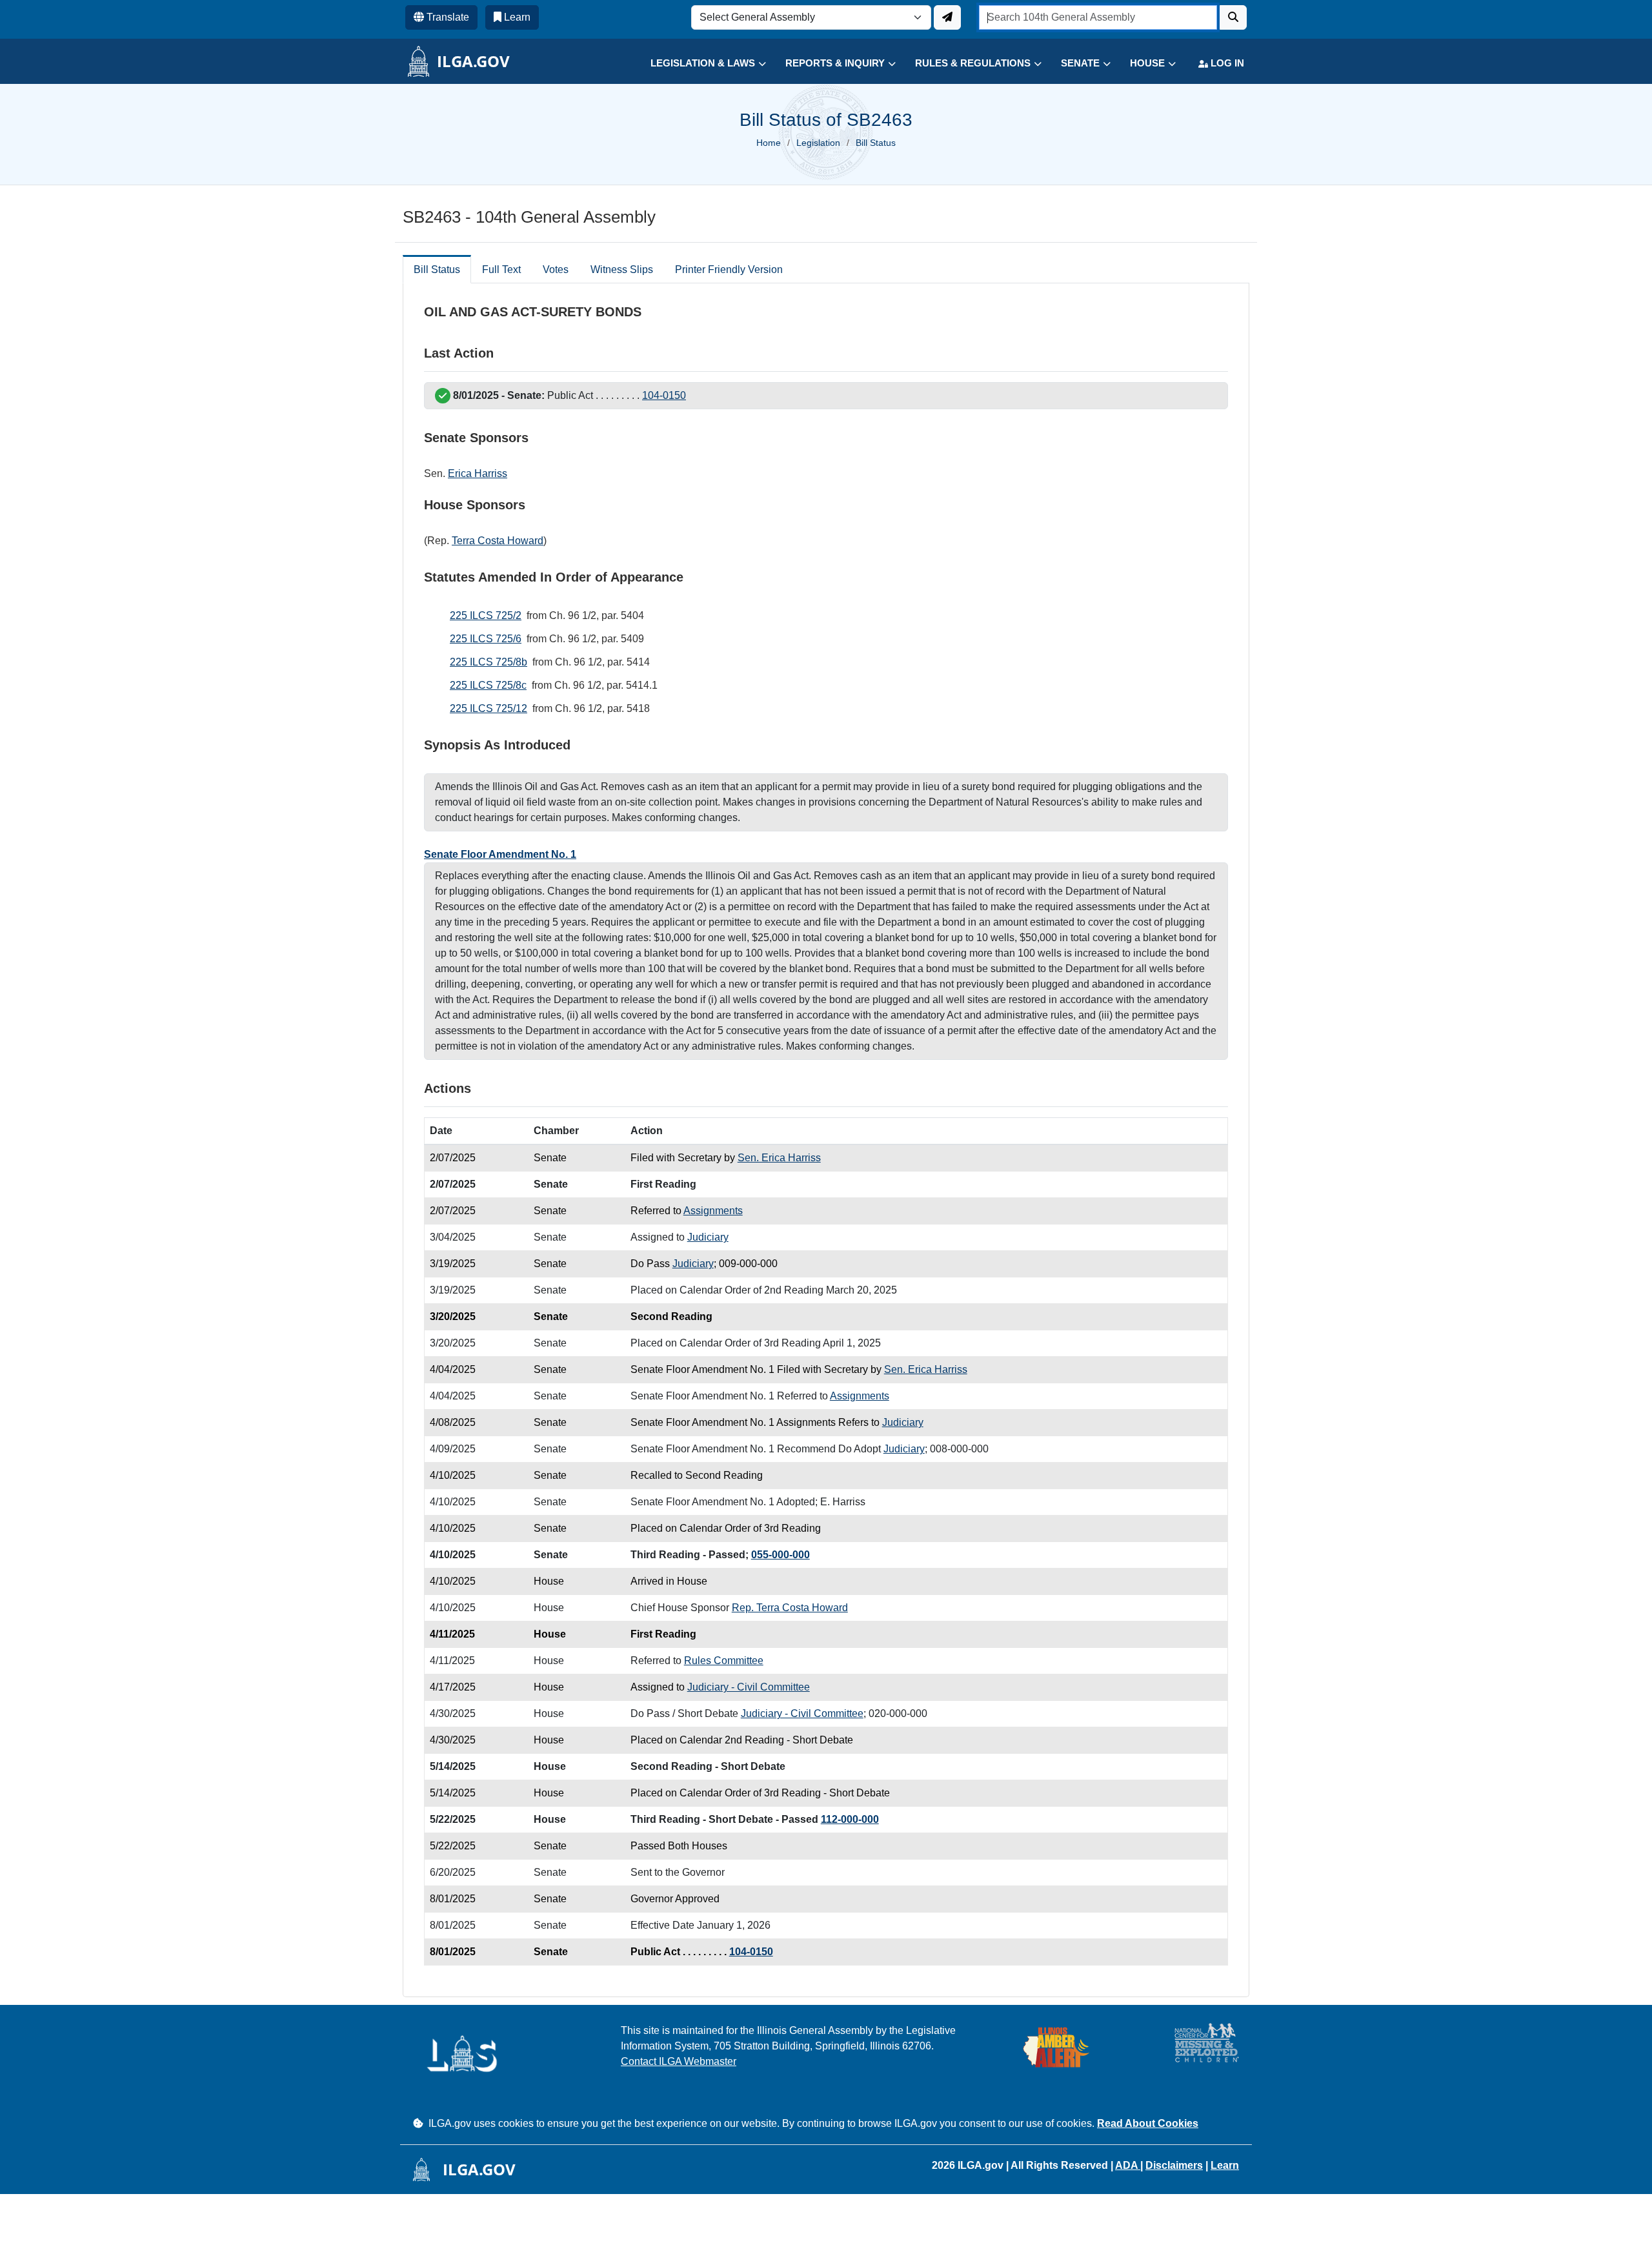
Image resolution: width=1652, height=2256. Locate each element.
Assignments (713, 1211)
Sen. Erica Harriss (779, 1158)
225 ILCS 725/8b (489, 662)
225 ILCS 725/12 (489, 708)
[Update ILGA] (947, 17)
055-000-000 (781, 1555)
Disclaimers (1174, 2165)
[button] (699, 64)
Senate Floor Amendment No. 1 (500, 854)
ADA (1128, 2165)
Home (769, 143)
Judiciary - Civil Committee (749, 1687)
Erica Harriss (478, 473)
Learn (1225, 2165)
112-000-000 (850, 1819)
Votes (556, 269)
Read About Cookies (1148, 2123)
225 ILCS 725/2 (486, 615)
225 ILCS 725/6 (486, 639)
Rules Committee (724, 1661)
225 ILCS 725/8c (488, 685)
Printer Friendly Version (729, 269)
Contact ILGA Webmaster (679, 2061)
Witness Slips (622, 269)
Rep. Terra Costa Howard (790, 1608)
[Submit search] (1233, 17)
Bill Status (437, 269)
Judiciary (708, 1237)
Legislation (818, 143)
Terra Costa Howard (498, 541)
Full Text (501, 269)
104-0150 (664, 395)
